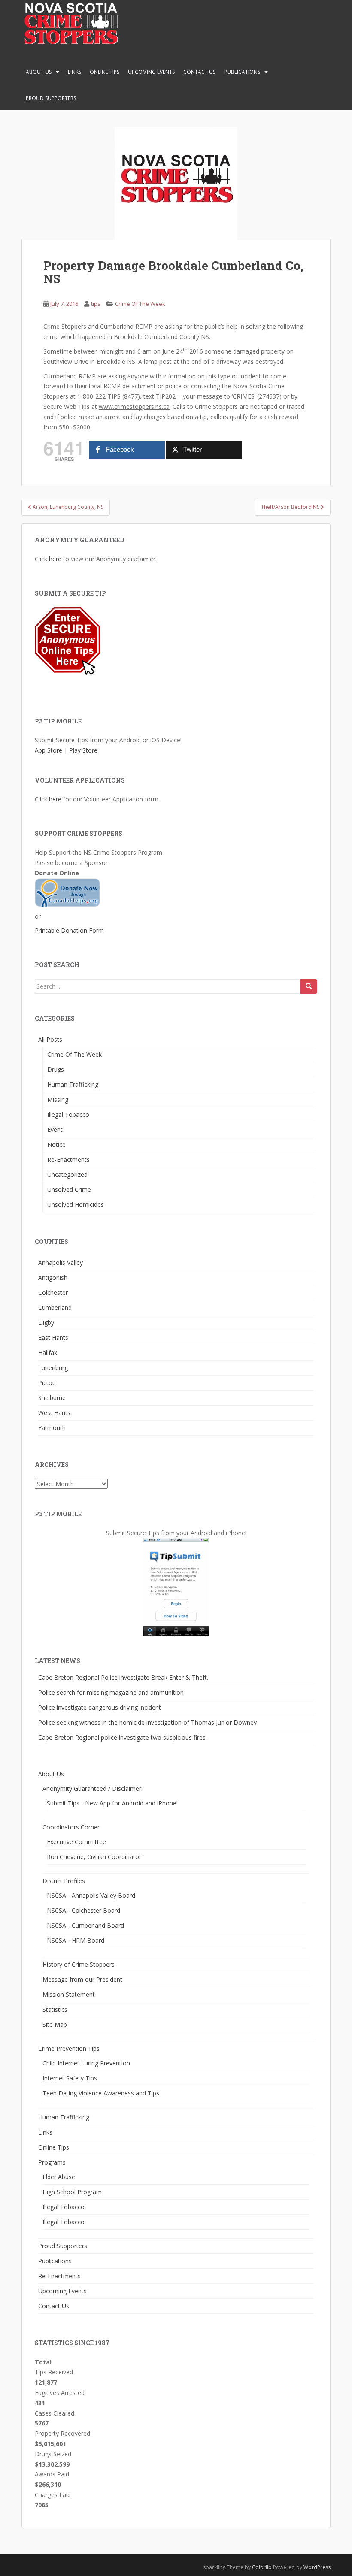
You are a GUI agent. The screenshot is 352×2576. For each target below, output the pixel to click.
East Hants (53, 1338)
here (55, 559)
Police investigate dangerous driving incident (100, 1707)
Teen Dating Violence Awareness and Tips (101, 2093)
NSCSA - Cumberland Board (85, 1925)
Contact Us (199, 72)
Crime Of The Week (140, 304)
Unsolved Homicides (76, 1205)
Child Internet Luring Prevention (86, 2063)
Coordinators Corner (71, 1827)
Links (74, 72)
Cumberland (55, 1308)
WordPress (317, 2567)
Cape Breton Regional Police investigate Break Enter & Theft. (123, 1677)
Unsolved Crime (69, 1190)
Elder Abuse (59, 2177)
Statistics (55, 2009)
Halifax (48, 1353)
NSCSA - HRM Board (76, 1940)
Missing (58, 1099)
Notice (56, 1144)
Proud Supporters (51, 98)
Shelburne (52, 1398)
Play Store (83, 750)
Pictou (47, 1383)
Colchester (53, 1293)
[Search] (309, 986)
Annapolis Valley (61, 1262)
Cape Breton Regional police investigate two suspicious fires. (123, 1737)
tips (96, 304)
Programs (52, 2162)
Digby (46, 1323)
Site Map (55, 2024)
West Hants (54, 1413)
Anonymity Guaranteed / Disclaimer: (93, 1788)
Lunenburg (53, 1368)
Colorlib (262, 2567)
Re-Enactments (68, 1160)
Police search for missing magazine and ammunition (111, 1692)
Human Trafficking (73, 1084)
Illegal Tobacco (68, 1114)
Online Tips (105, 72)
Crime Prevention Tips (69, 2048)
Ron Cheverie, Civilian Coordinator (94, 1857)
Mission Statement (69, 1994)
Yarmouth (52, 1428)
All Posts (50, 1039)
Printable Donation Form (69, 930)
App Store (49, 750)
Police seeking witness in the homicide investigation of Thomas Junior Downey (147, 1722)
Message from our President (82, 1979)
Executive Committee (76, 1842)
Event (55, 1129)
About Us (39, 72)
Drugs (56, 1069)
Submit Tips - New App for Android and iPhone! (112, 1803)
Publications (242, 72)
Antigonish (53, 1277)
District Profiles (64, 1881)
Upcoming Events (151, 72)
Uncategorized (67, 1175)
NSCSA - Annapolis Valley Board (91, 1895)
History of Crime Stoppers (79, 1964)
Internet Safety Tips (70, 2078)
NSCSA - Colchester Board (83, 1910)
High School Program (72, 2192)
